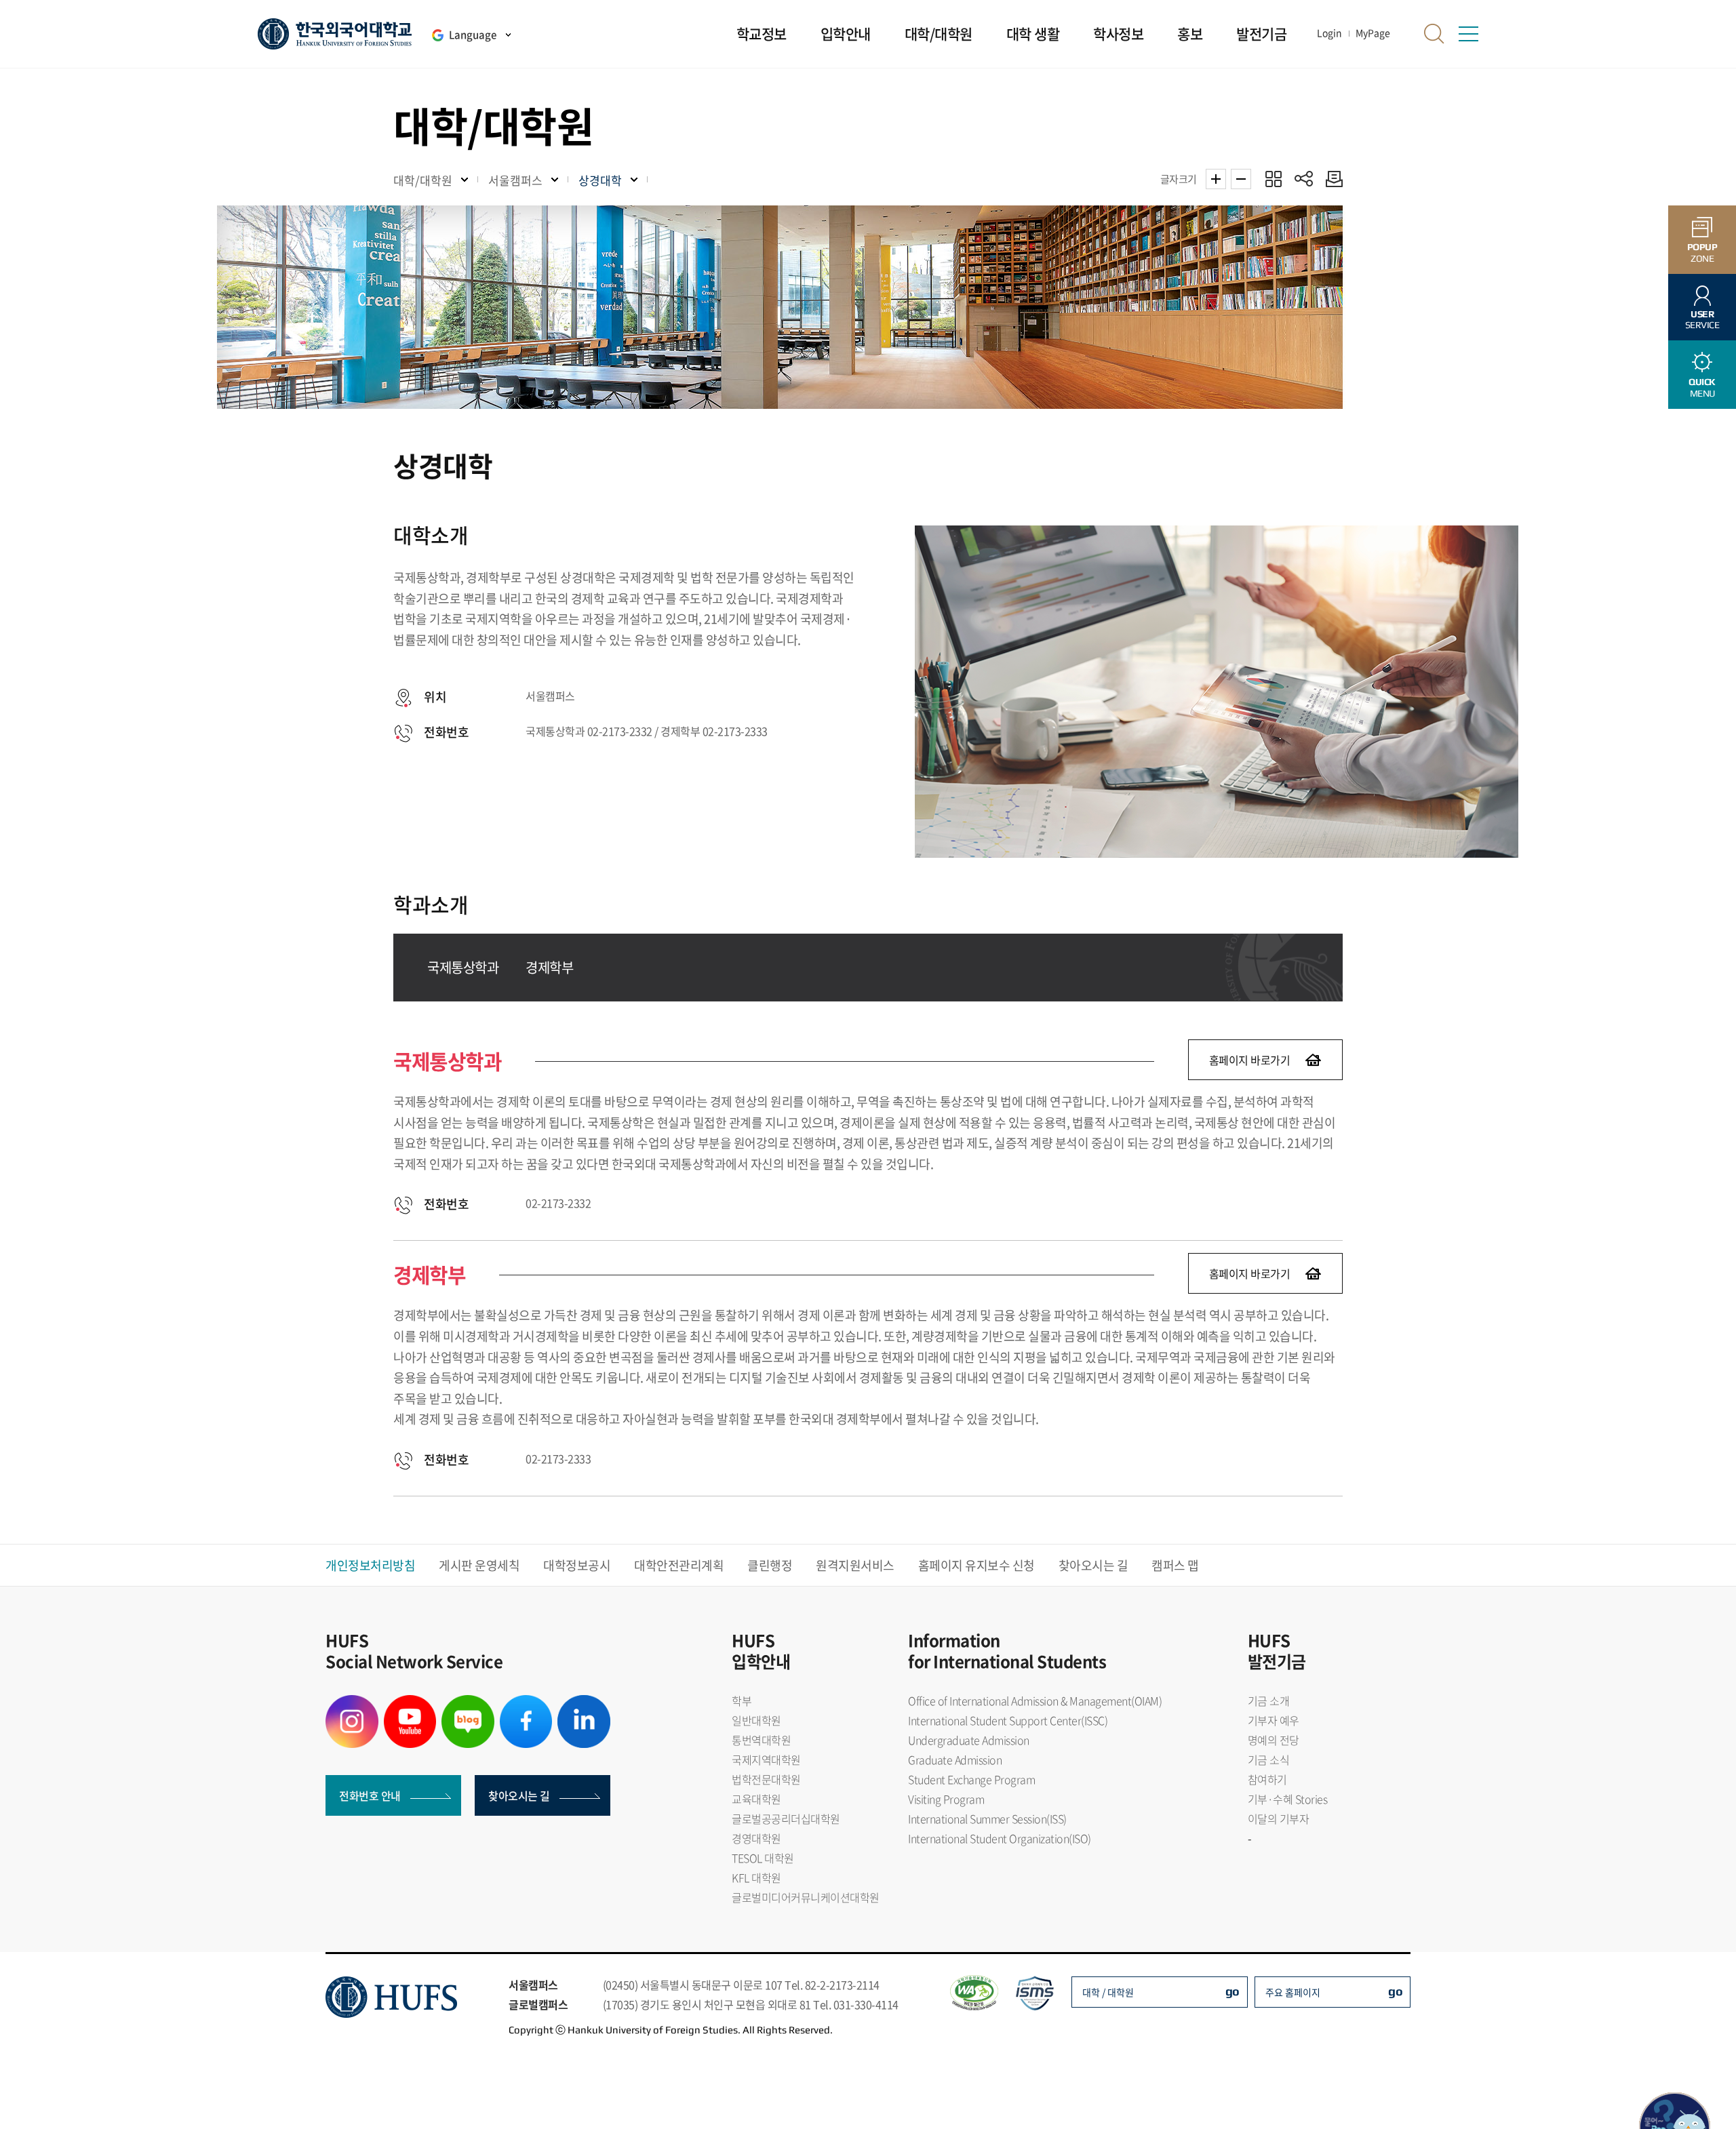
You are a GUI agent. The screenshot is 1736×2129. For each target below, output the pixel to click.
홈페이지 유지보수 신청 (976, 1565)
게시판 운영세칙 (479, 1565)
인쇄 (1331, 179)
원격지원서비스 (855, 1565)
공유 (1304, 179)
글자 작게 (1241, 179)
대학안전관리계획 (679, 1565)
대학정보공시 (577, 1565)
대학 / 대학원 (1108, 1992)
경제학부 (549, 967)
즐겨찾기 (1273, 179)
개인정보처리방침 (370, 1565)
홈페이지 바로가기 (1250, 1060)
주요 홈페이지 (1293, 1992)
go (1232, 1991)
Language (473, 35)
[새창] (352, 1703)
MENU (1702, 387)
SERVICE (1702, 320)
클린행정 (770, 1565)
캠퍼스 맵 (1175, 1565)
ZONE (1702, 253)
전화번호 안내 (370, 1795)
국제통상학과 (463, 967)
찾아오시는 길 (1093, 1565)
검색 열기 (1434, 34)
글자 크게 (1216, 179)
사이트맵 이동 (1468, 34)
